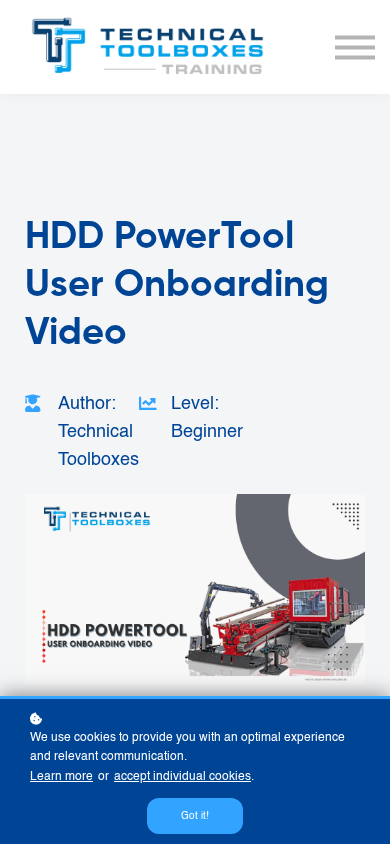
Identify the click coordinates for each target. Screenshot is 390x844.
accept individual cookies (182, 777)
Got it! (195, 816)
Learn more (61, 777)
